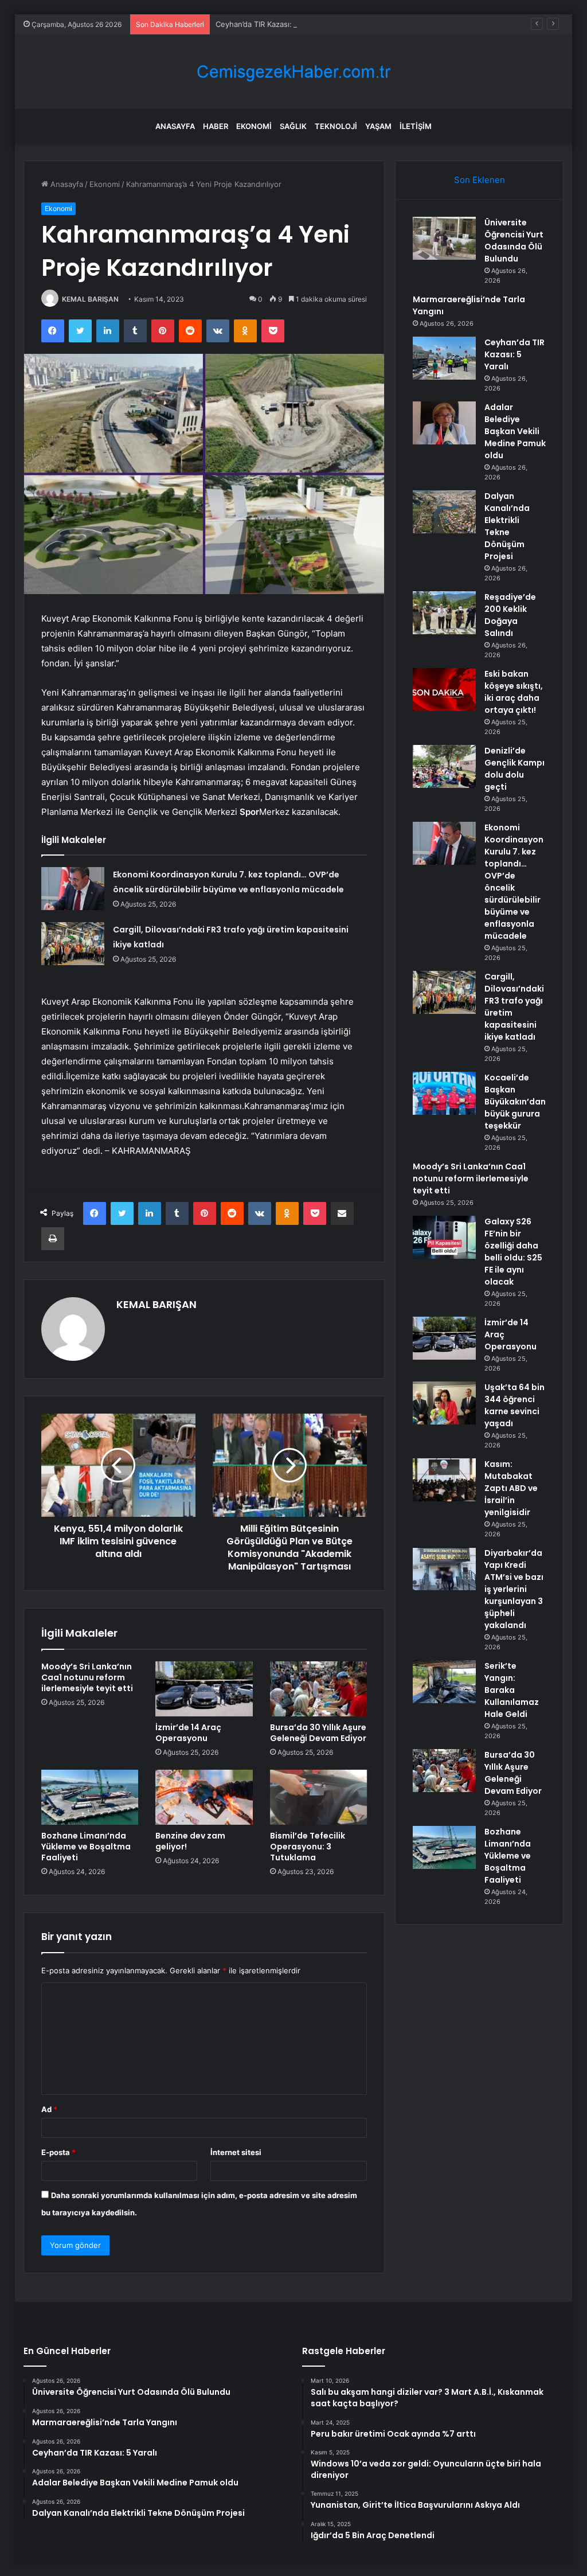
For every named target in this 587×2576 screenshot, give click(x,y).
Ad (49, 2109)
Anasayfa (175, 126)
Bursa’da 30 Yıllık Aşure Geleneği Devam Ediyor (318, 1733)
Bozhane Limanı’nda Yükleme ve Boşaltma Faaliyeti (86, 1847)
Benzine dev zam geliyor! (190, 1841)
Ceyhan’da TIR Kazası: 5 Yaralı (268, 24)
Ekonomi (254, 126)
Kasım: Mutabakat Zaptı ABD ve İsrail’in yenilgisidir (511, 1488)
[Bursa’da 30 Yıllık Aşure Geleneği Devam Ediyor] (319, 1689)
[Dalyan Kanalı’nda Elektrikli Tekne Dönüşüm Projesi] (444, 512)
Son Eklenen (480, 180)
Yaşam (378, 126)
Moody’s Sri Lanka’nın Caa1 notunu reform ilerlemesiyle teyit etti (87, 1677)
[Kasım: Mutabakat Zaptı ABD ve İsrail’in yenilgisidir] (444, 1480)
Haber (216, 126)
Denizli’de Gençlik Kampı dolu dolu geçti (514, 769)
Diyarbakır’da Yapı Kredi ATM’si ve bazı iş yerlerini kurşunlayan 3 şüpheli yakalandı (514, 1589)
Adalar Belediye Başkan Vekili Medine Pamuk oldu (515, 431)
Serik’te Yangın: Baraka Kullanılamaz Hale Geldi (512, 1690)
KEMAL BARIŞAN (90, 299)
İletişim (416, 126)
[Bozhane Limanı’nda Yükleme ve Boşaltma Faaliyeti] (90, 1797)
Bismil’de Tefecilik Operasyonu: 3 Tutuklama (308, 1847)
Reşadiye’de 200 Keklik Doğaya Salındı (510, 615)
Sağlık (293, 126)
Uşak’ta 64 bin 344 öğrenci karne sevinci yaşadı (514, 1405)
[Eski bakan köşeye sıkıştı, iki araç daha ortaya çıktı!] (444, 690)
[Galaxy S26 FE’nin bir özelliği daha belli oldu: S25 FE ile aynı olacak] (444, 1237)
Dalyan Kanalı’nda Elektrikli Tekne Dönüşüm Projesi (507, 526)
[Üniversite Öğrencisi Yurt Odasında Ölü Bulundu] (444, 238)
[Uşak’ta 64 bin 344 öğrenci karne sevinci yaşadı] (444, 1403)
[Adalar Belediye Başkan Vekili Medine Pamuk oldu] (444, 423)
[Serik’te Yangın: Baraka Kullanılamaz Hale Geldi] (444, 1682)
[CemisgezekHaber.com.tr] (293, 72)
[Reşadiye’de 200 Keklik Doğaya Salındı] (444, 613)
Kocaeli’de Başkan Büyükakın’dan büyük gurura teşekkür (515, 1102)
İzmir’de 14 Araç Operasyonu (188, 1733)
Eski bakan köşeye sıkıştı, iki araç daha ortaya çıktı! (514, 692)
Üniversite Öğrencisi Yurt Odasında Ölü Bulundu (514, 241)
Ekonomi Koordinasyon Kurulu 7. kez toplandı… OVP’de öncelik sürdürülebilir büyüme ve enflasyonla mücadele (514, 882)
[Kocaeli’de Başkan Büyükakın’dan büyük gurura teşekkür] (444, 1093)
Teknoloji (336, 126)
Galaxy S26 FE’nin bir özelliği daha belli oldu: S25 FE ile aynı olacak (513, 1252)
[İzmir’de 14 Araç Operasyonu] (204, 1689)
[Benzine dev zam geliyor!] (204, 1797)
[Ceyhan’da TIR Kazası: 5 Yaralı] (444, 358)
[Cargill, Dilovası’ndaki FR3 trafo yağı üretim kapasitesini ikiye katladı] (73, 944)
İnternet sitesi (236, 2152)
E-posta (58, 2152)
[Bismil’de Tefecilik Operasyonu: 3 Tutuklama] (319, 1797)
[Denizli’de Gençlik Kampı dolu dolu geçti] (444, 766)
